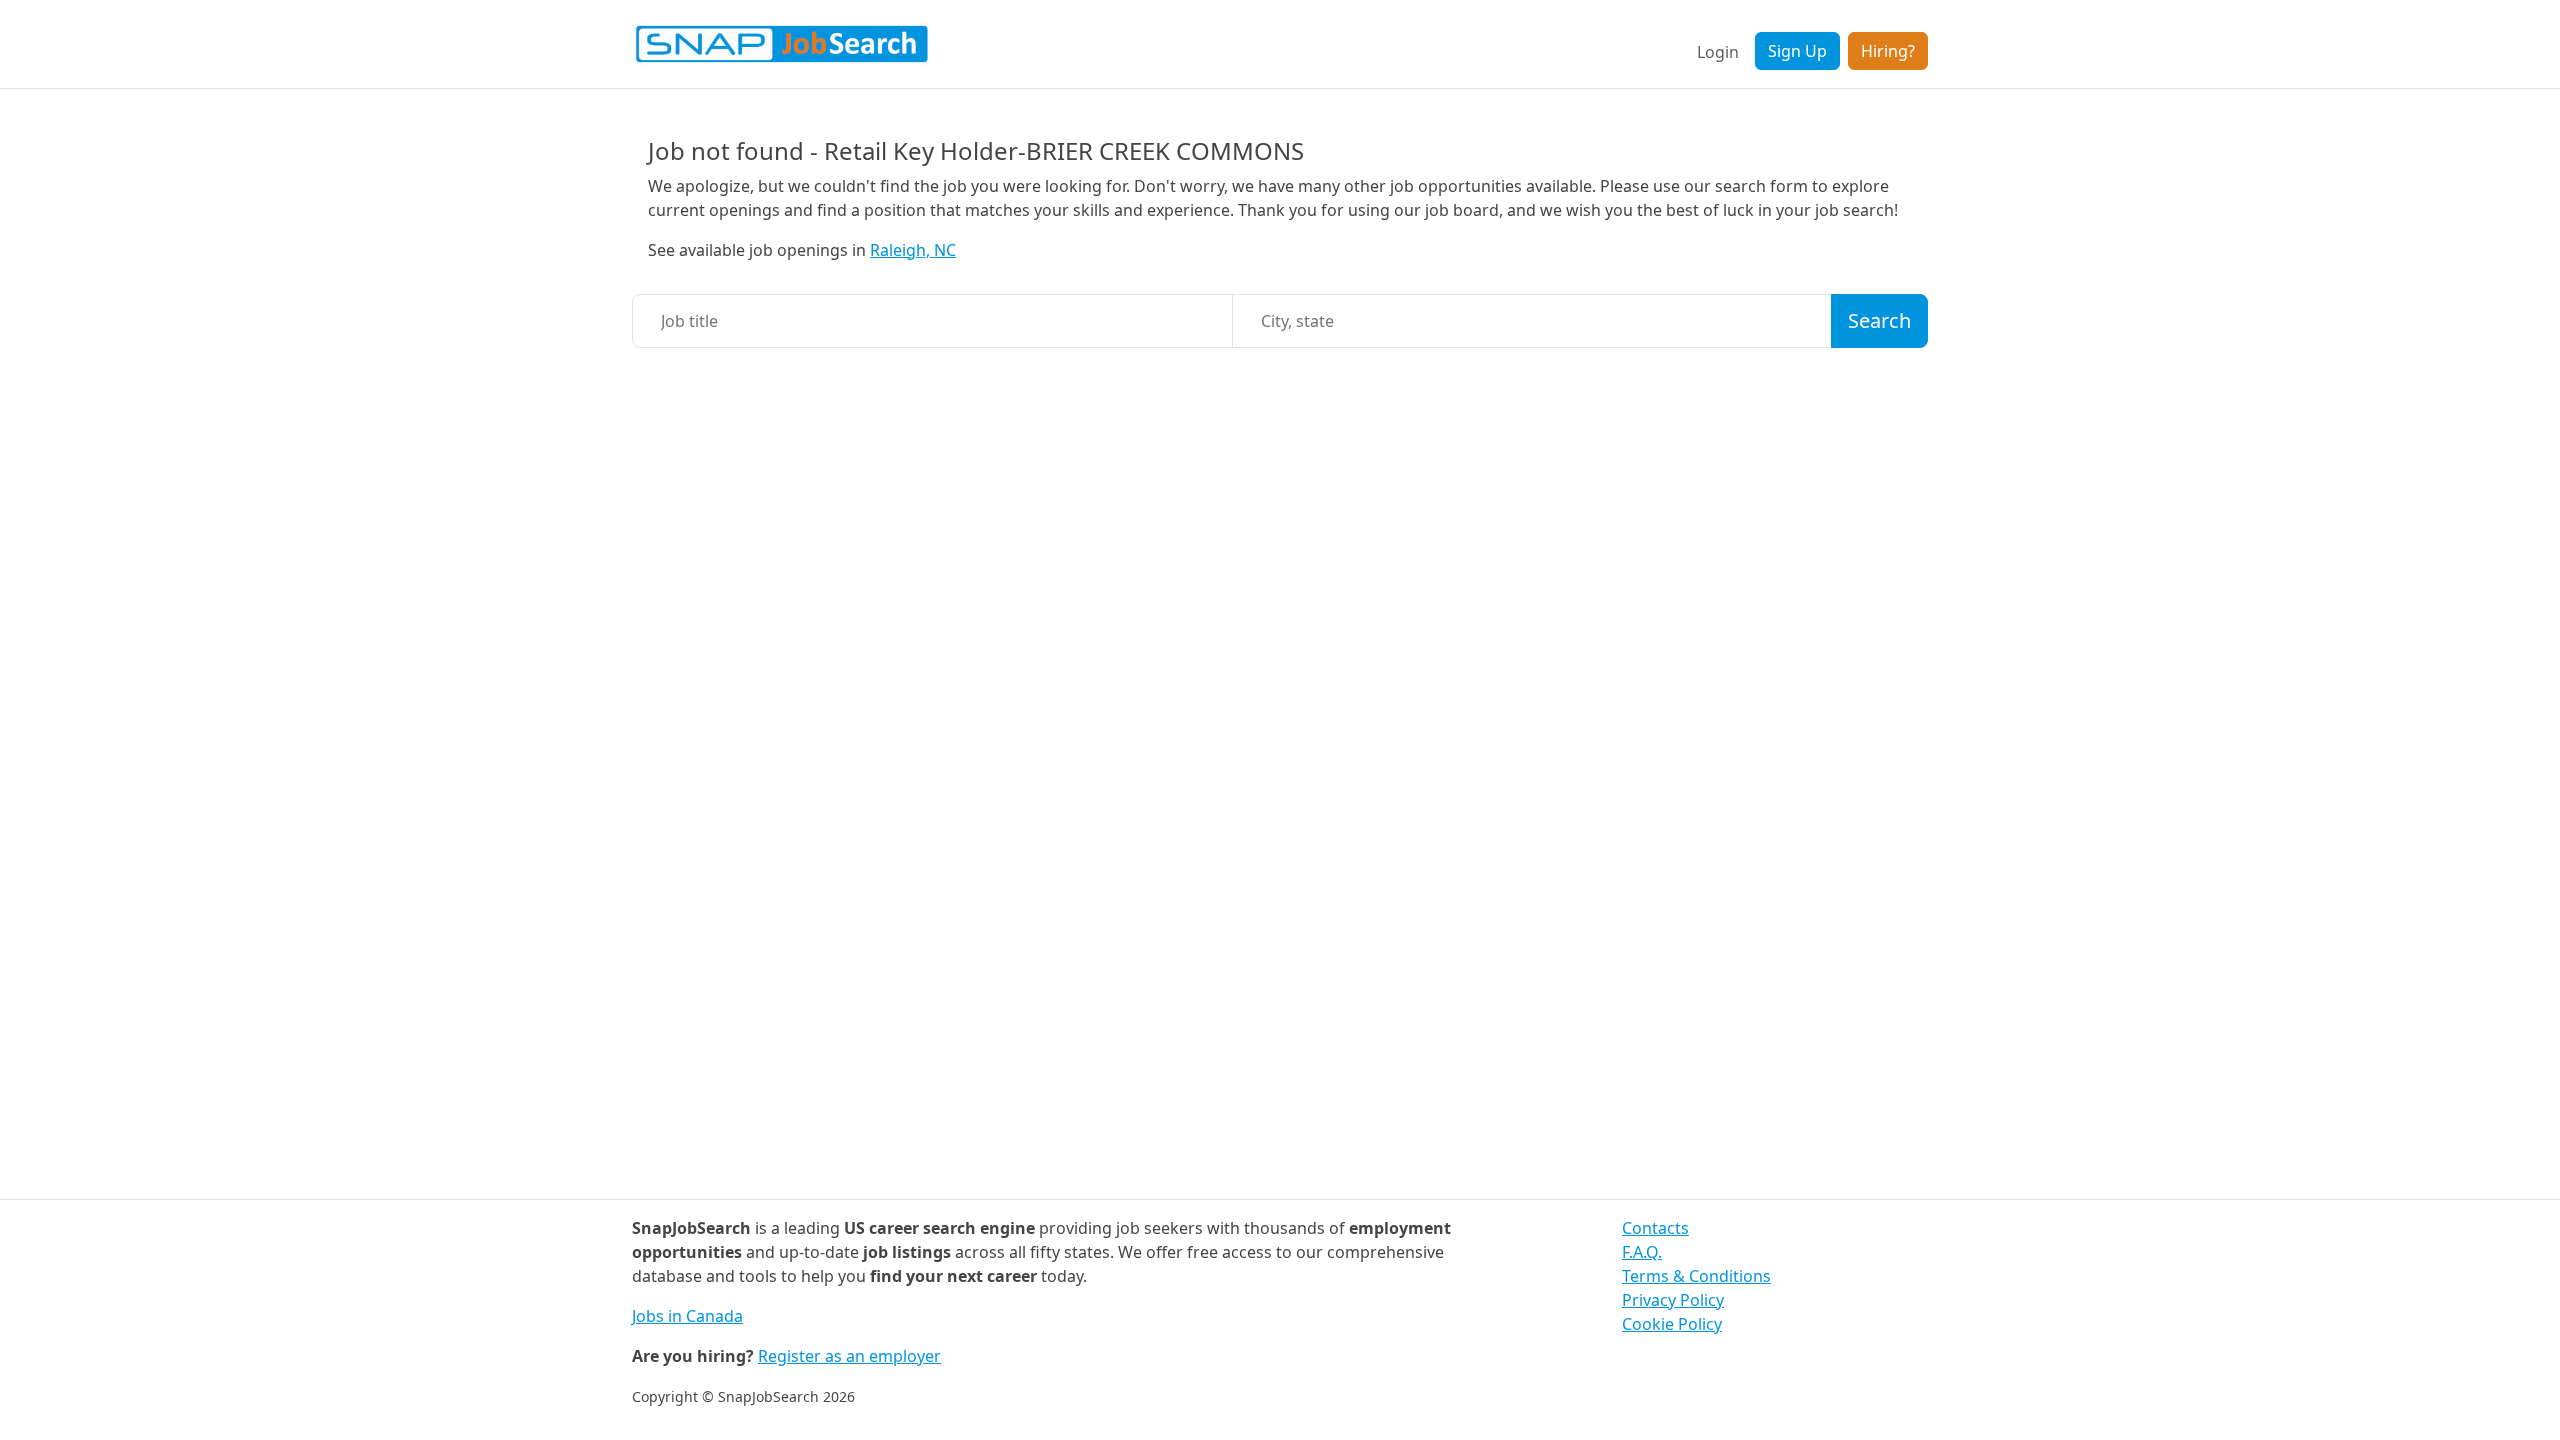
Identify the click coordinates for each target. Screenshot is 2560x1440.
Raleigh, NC (913, 250)
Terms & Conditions (1696, 1276)
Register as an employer (849, 1356)
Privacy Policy (1673, 1300)
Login (1718, 52)
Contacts (1655, 1228)
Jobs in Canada (687, 1316)
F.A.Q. (1642, 1252)
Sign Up (1797, 51)
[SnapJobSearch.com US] (782, 44)
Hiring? (1888, 51)
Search (1879, 320)
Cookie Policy (1672, 1324)
